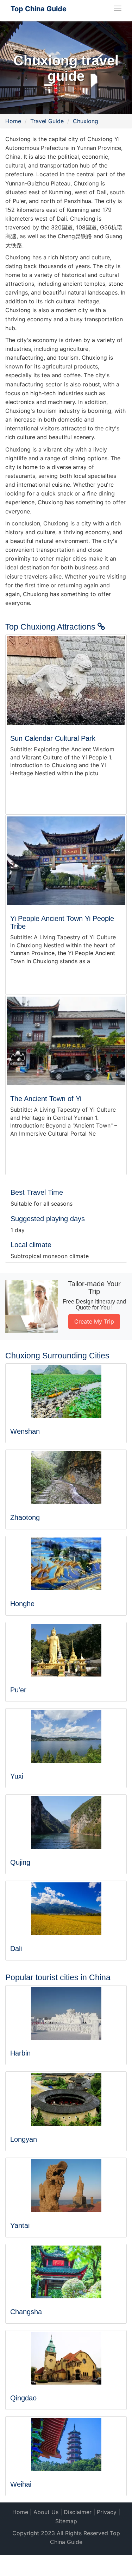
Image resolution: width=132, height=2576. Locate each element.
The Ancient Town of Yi (46, 1099)
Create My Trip (94, 1321)
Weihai (21, 2484)
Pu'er (18, 1690)
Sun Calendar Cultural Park (53, 738)
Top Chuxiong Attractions (51, 627)
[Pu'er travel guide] (66, 1650)
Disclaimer (78, 2512)
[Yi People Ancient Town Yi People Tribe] (66, 861)
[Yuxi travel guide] (66, 1736)
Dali (16, 1949)
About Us (46, 2512)
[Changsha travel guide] (66, 2272)
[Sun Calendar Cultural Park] (66, 680)
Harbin (20, 2053)
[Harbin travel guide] (66, 2013)
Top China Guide (39, 9)
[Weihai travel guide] (66, 2444)
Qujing (20, 1862)
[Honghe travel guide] (66, 1564)
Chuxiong (86, 121)
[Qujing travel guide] (66, 1823)
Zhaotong (25, 1517)
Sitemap (66, 2521)
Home (13, 121)
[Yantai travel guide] (66, 2186)
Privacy (107, 2512)
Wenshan (25, 1431)
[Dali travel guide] (66, 1909)
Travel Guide (47, 121)
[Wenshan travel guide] (66, 1391)
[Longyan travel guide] (66, 2100)
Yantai (20, 2225)
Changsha (26, 2312)
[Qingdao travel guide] (66, 2358)
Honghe (22, 1604)
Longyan (24, 2139)
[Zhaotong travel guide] (66, 1478)
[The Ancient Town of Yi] (66, 1041)
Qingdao (23, 2398)
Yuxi (17, 1776)
